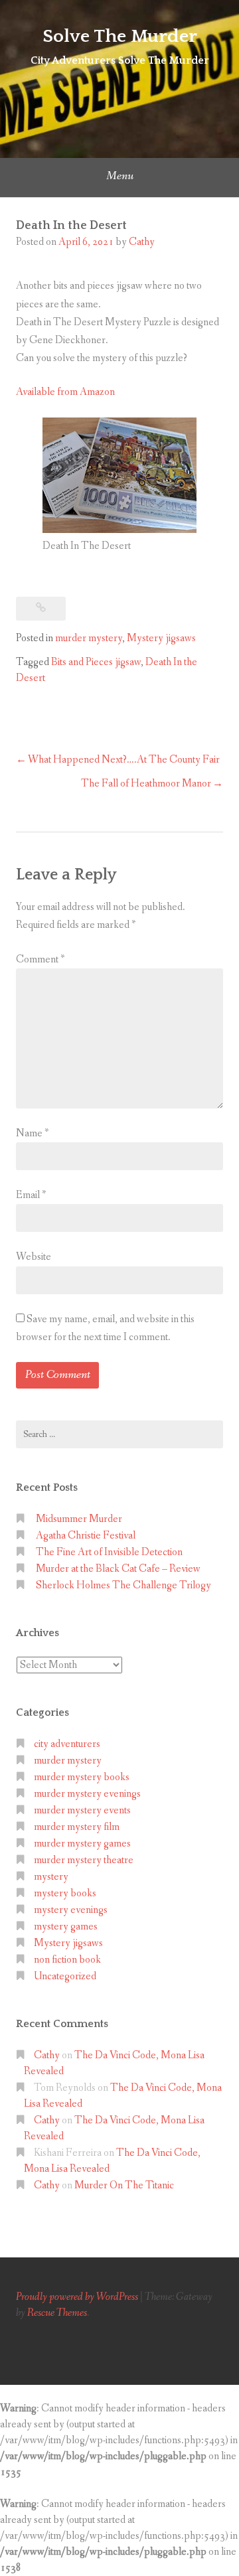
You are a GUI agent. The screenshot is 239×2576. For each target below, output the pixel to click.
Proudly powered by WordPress (77, 2297)
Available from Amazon (65, 392)
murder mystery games (82, 1844)
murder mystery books (82, 1777)
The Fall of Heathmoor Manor (146, 784)
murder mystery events (82, 1810)
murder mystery (89, 638)
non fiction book (67, 1960)
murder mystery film (77, 1827)
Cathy (142, 242)
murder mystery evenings (87, 1794)
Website (34, 1257)
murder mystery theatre (84, 1860)
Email (31, 1195)
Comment (40, 959)
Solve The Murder (120, 36)
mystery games (66, 1927)
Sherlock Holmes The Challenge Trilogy (123, 1585)
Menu (120, 176)
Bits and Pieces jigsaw (96, 662)
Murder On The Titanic (124, 2185)
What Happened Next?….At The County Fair (124, 760)
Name (32, 1133)
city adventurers (67, 1744)
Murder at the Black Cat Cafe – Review (118, 1569)
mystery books (65, 1893)
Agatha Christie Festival (86, 1536)
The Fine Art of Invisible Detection (109, 1552)
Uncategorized (65, 1976)
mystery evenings (71, 1910)
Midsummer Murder (79, 1519)
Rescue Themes (57, 2313)
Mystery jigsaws (161, 638)
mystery (51, 1877)
